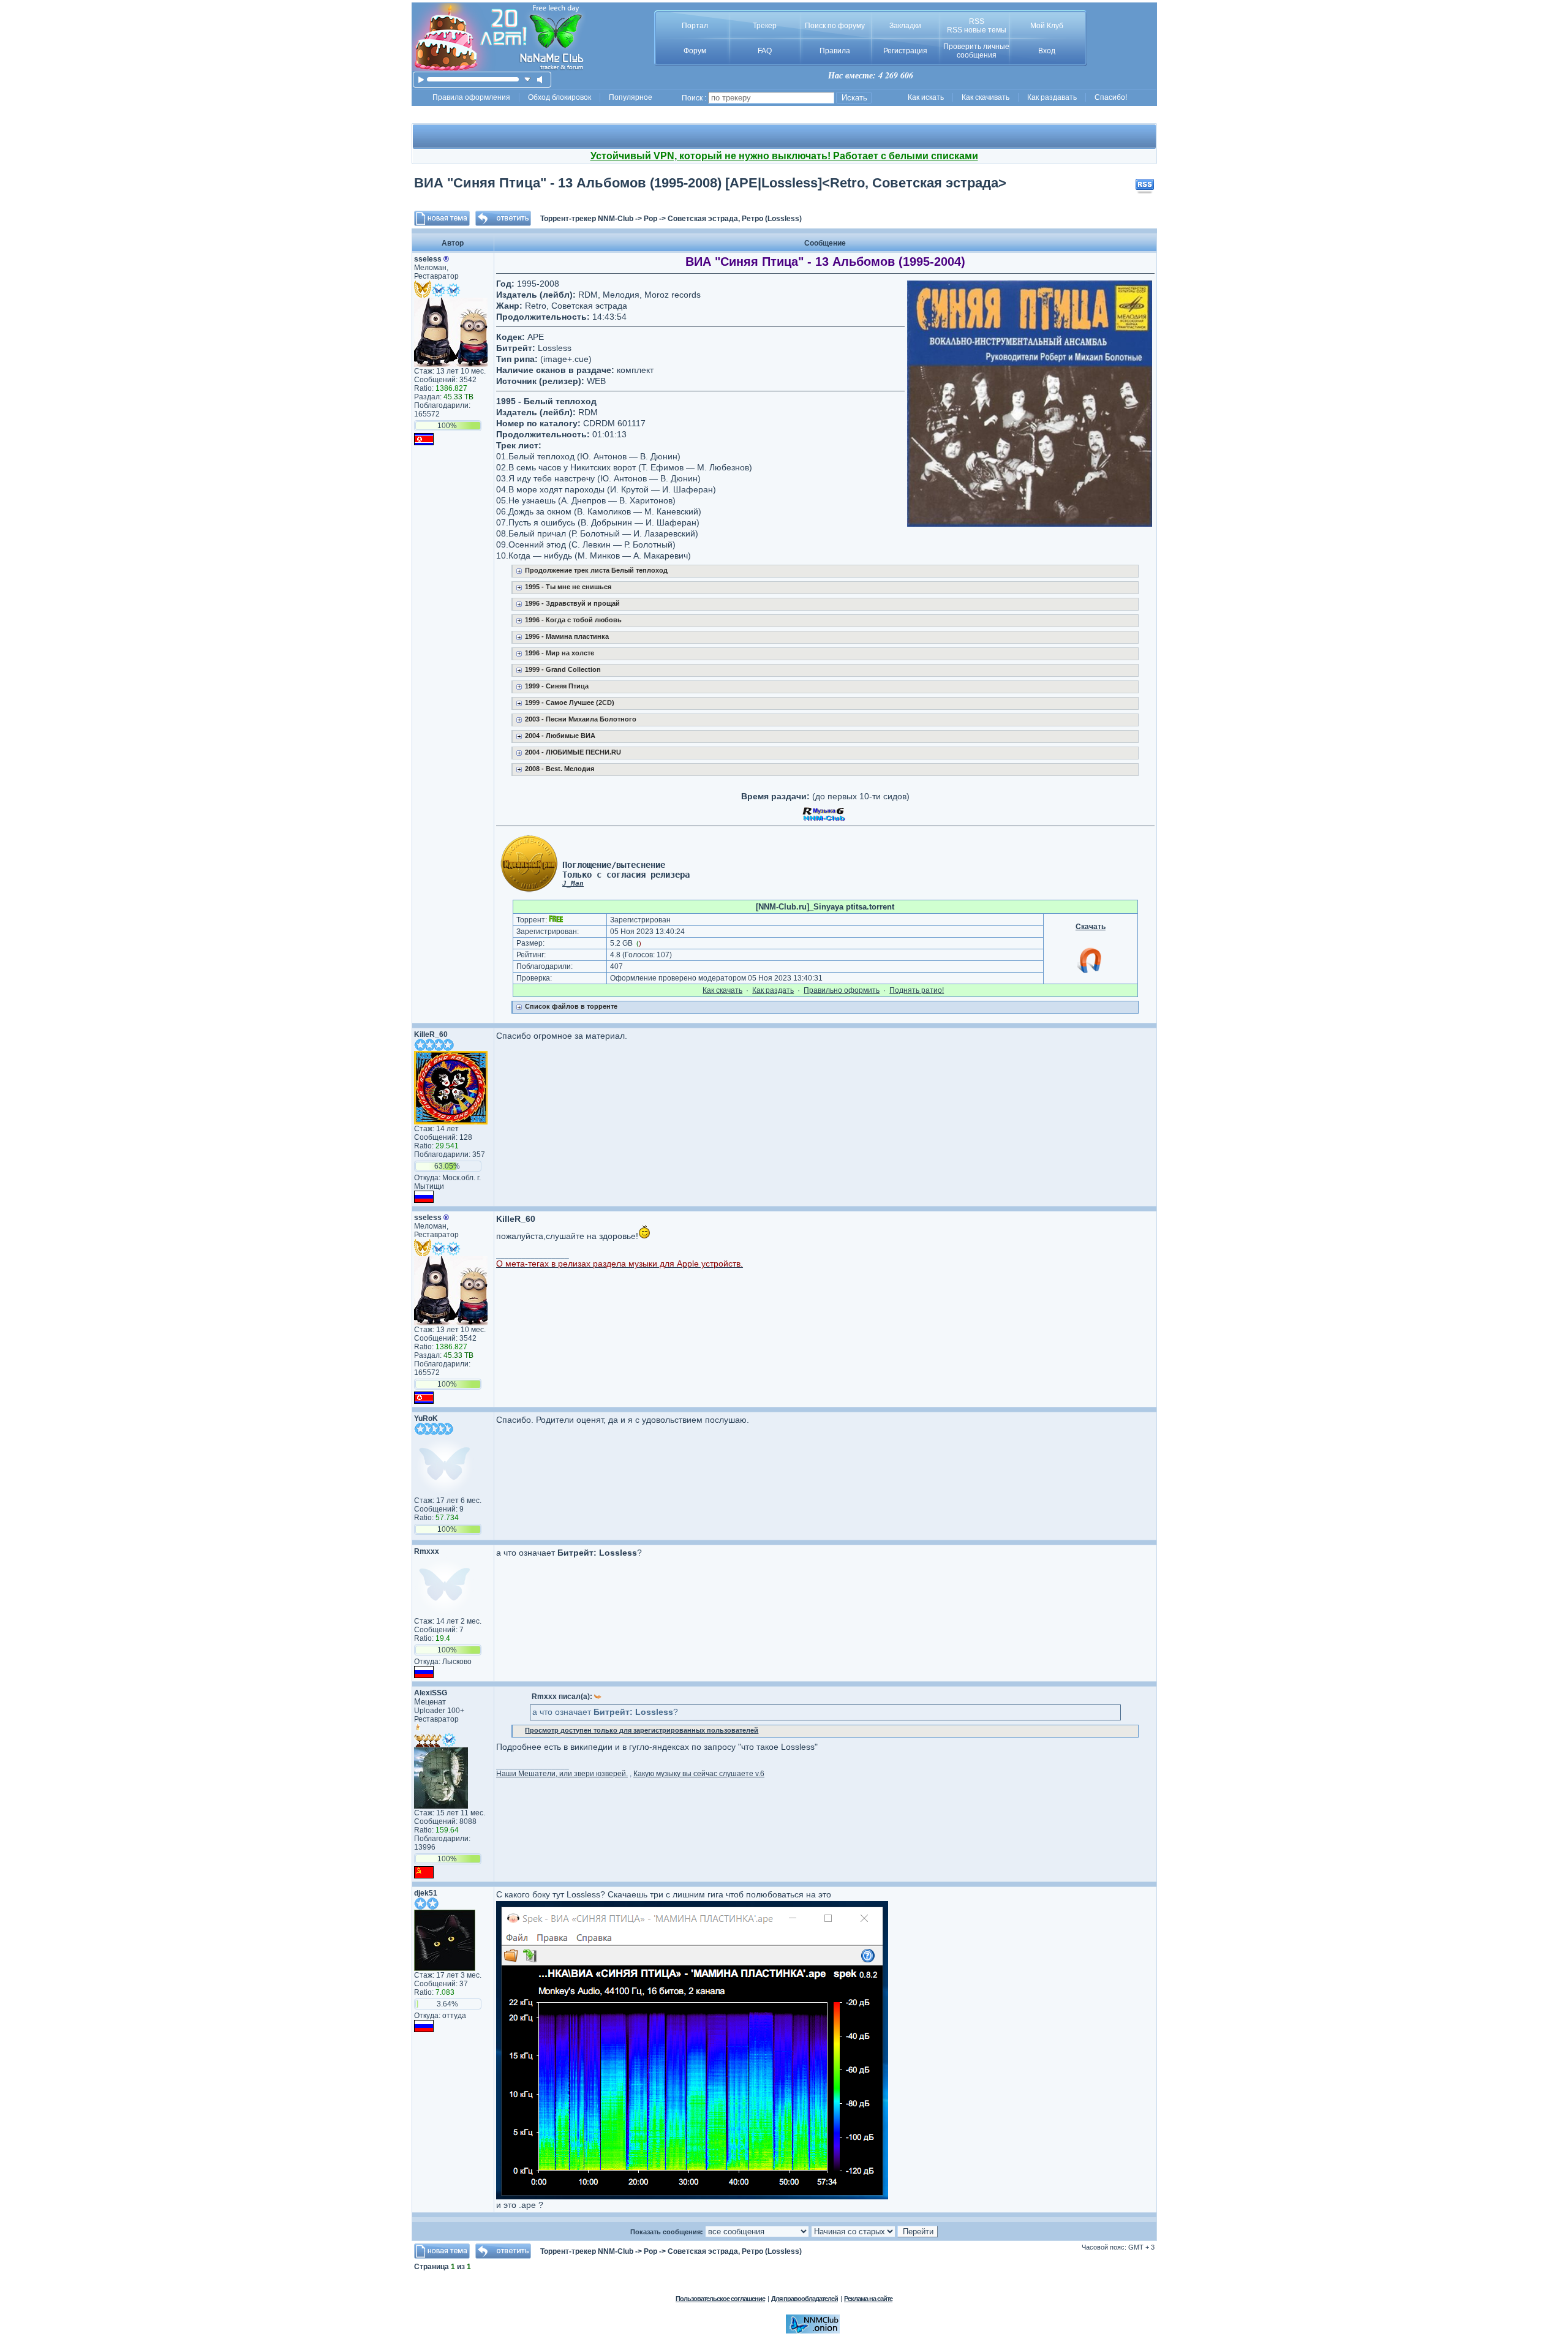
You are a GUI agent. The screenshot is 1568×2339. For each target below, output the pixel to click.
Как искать (926, 97)
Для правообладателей (805, 2299)
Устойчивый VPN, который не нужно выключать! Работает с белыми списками (784, 156)
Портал (695, 26)
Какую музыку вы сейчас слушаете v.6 (699, 1774)
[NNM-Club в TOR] (813, 2331)
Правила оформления (471, 97)
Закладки (905, 26)
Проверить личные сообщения (976, 51)
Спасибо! (1111, 97)
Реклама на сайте (868, 2299)
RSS (977, 21)
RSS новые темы (977, 30)
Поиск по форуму (835, 26)
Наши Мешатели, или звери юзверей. (562, 1774)
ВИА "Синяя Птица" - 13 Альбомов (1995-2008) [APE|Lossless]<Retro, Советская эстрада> (710, 183)
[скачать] (528, 79)
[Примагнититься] (1090, 973)
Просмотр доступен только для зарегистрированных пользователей (642, 1730)
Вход (1047, 51)
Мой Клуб (1047, 26)
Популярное (631, 97)
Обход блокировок (560, 97)
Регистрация (905, 51)
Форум (695, 51)
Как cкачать (722, 990)
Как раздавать (1052, 97)
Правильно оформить (842, 990)
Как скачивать (986, 97)
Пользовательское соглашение (720, 2299)
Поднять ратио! (917, 990)
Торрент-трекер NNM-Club (587, 219)
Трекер (765, 26)
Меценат (430, 1702)
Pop (650, 219)
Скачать (1091, 927)
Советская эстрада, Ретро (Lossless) (735, 219)
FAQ (765, 51)
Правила (835, 51)
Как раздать (773, 990)
